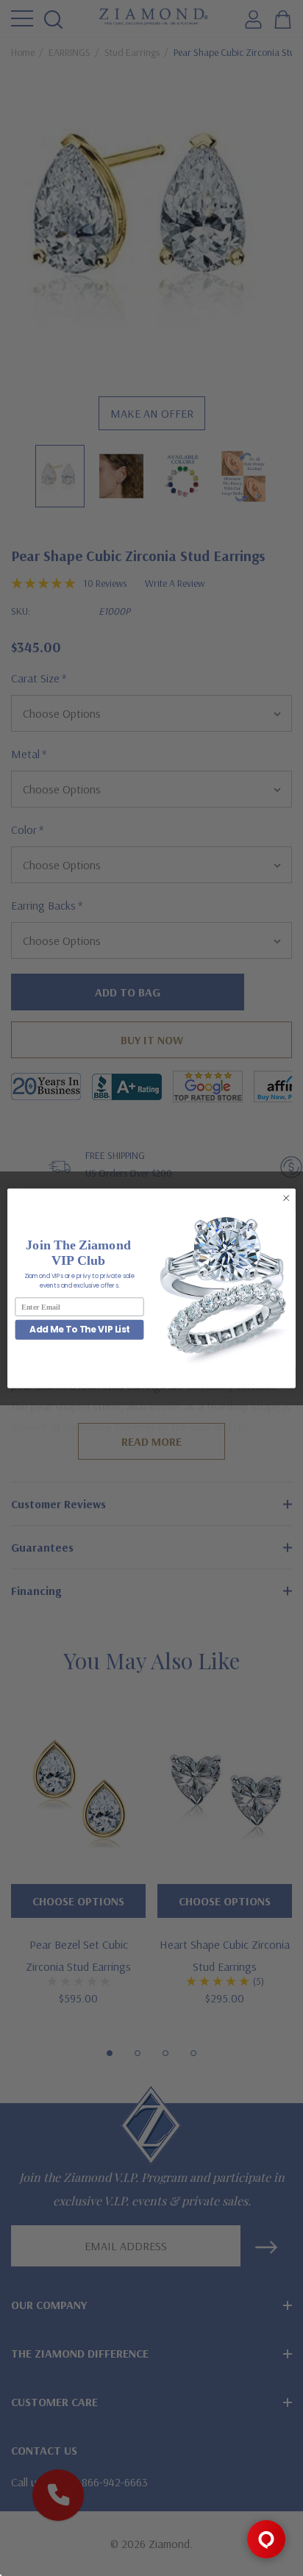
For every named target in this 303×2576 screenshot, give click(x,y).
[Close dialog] (286, 1198)
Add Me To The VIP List (80, 1329)
